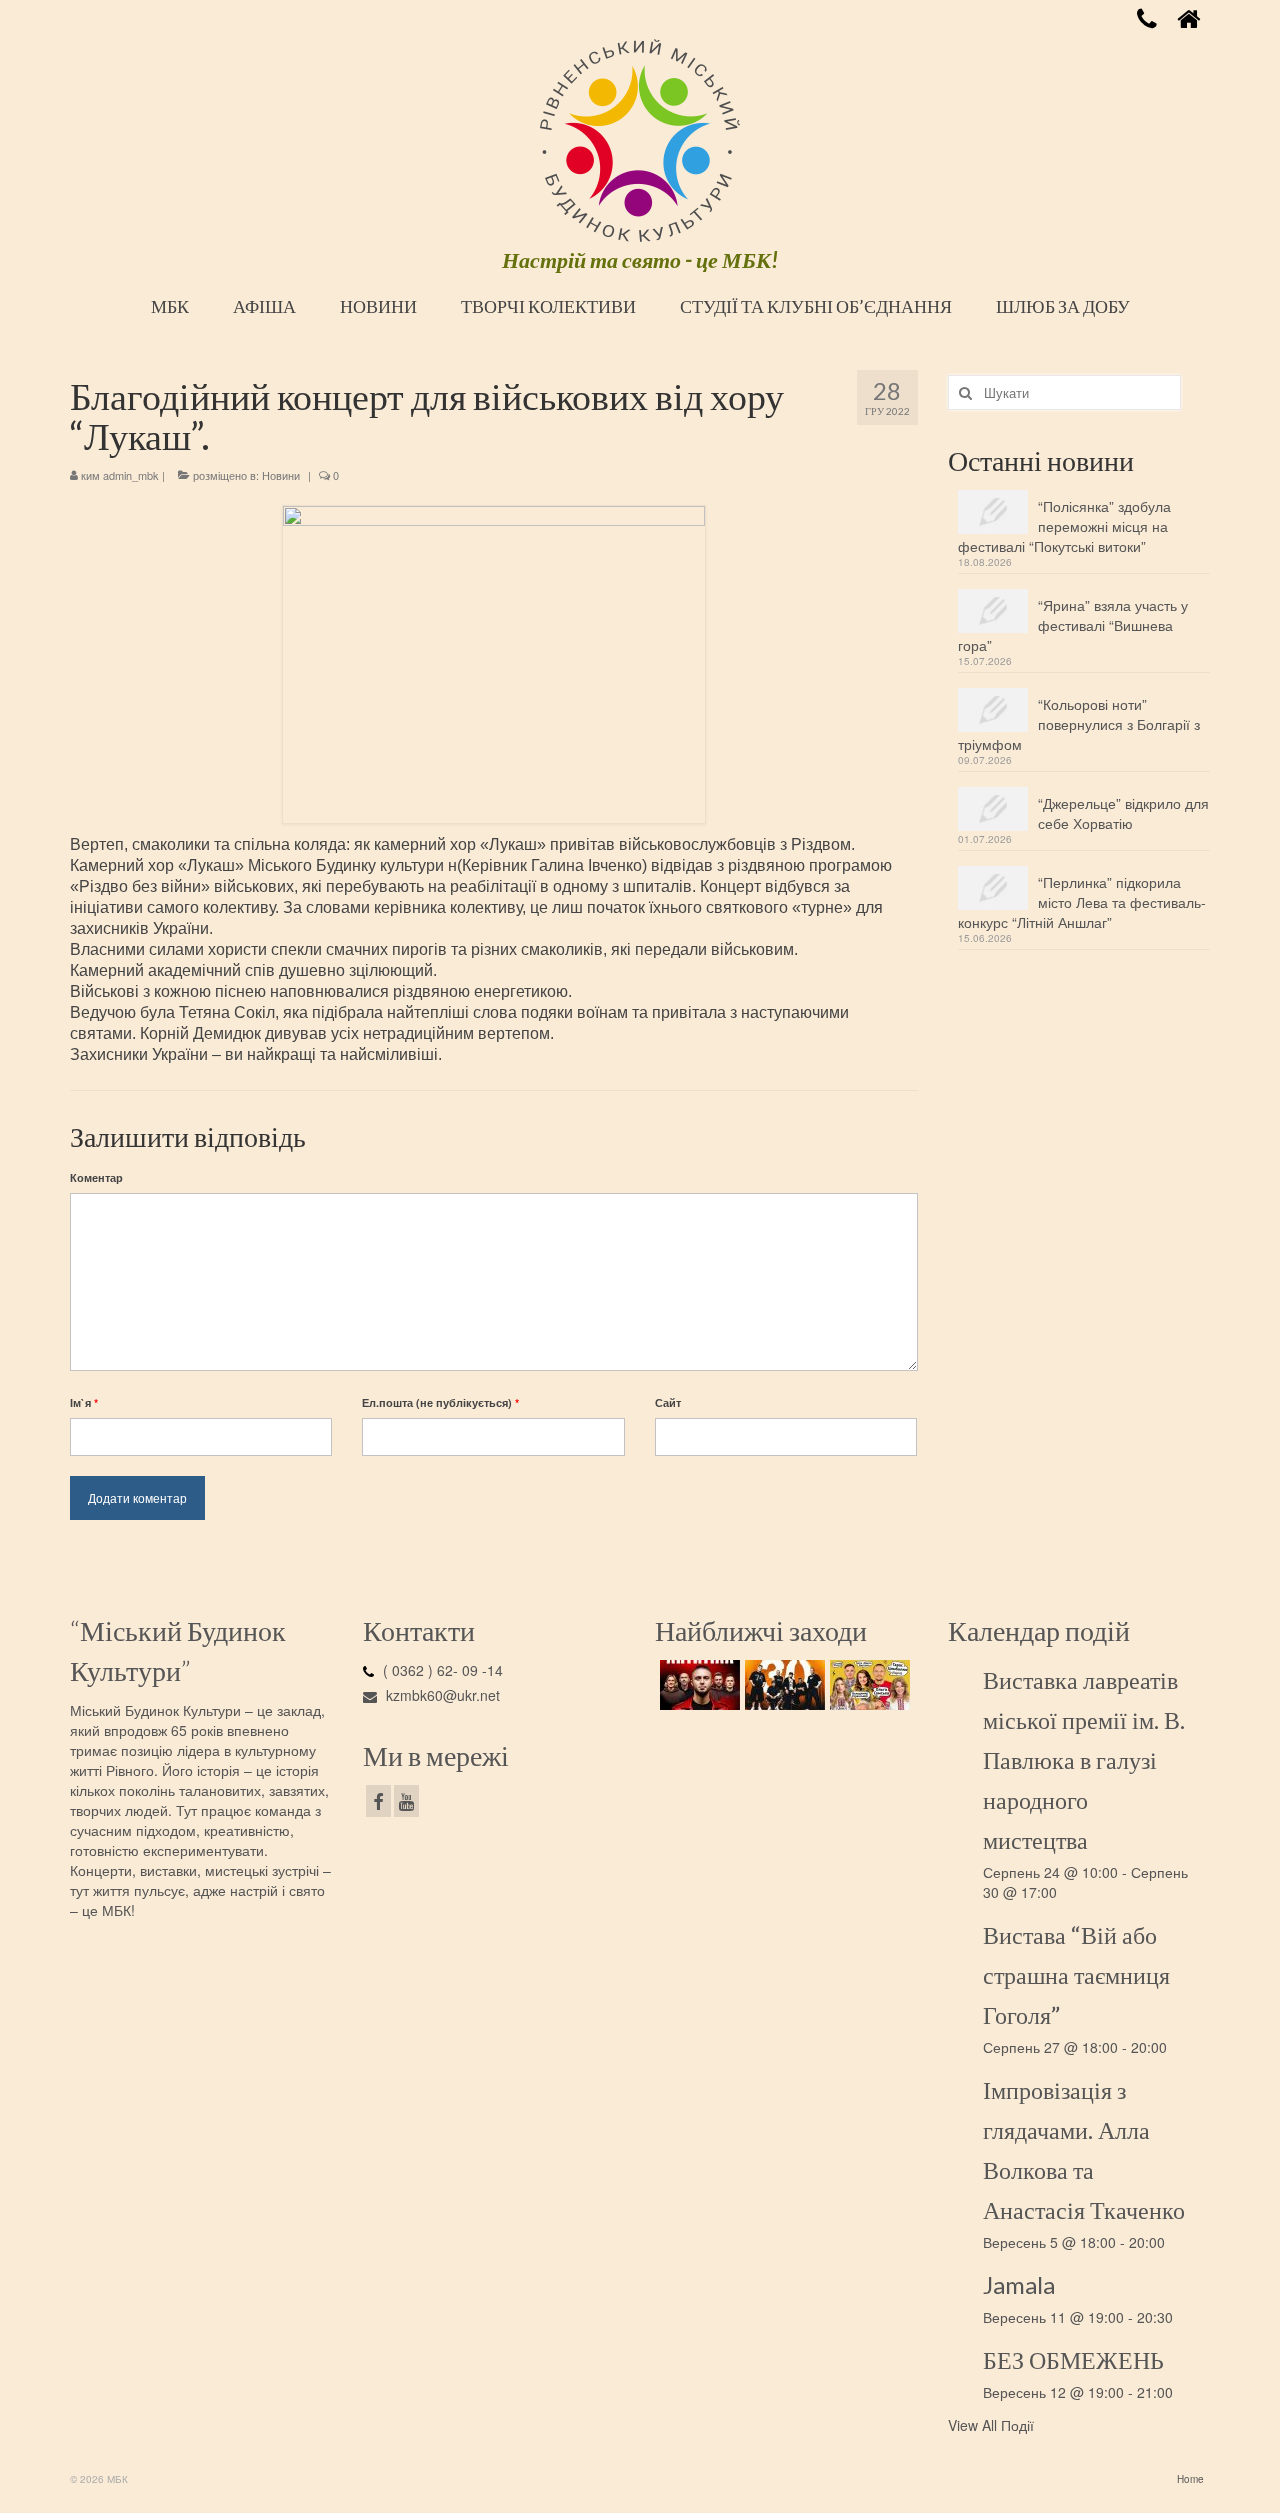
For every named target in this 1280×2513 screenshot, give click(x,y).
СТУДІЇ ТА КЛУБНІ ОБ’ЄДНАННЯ (816, 306)
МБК (170, 306)
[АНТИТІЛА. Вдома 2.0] (697, 1685)
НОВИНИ (378, 306)
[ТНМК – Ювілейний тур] (782, 1685)
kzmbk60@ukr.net (441, 1695)
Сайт (668, 1402)
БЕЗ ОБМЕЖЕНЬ (1073, 2359)
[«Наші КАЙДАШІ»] (867, 1685)
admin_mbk (131, 475)
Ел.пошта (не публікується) (440, 1402)
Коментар (96, 1177)
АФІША (264, 306)
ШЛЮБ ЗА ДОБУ (1063, 306)
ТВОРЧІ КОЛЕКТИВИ (548, 306)
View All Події (991, 2425)
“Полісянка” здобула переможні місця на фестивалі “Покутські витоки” (1064, 526)
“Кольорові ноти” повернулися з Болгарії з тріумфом (1079, 724)
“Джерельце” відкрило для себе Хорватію (1123, 813)
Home (1190, 2479)
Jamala (1019, 2284)
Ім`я (84, 1402)
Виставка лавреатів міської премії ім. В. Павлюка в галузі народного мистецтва (1084, 1759)
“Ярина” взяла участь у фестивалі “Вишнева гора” (1073, 625)
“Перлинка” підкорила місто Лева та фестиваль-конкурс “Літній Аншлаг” (1082, 902)
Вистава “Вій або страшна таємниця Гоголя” (1076, 1974)
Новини (281, 475)
